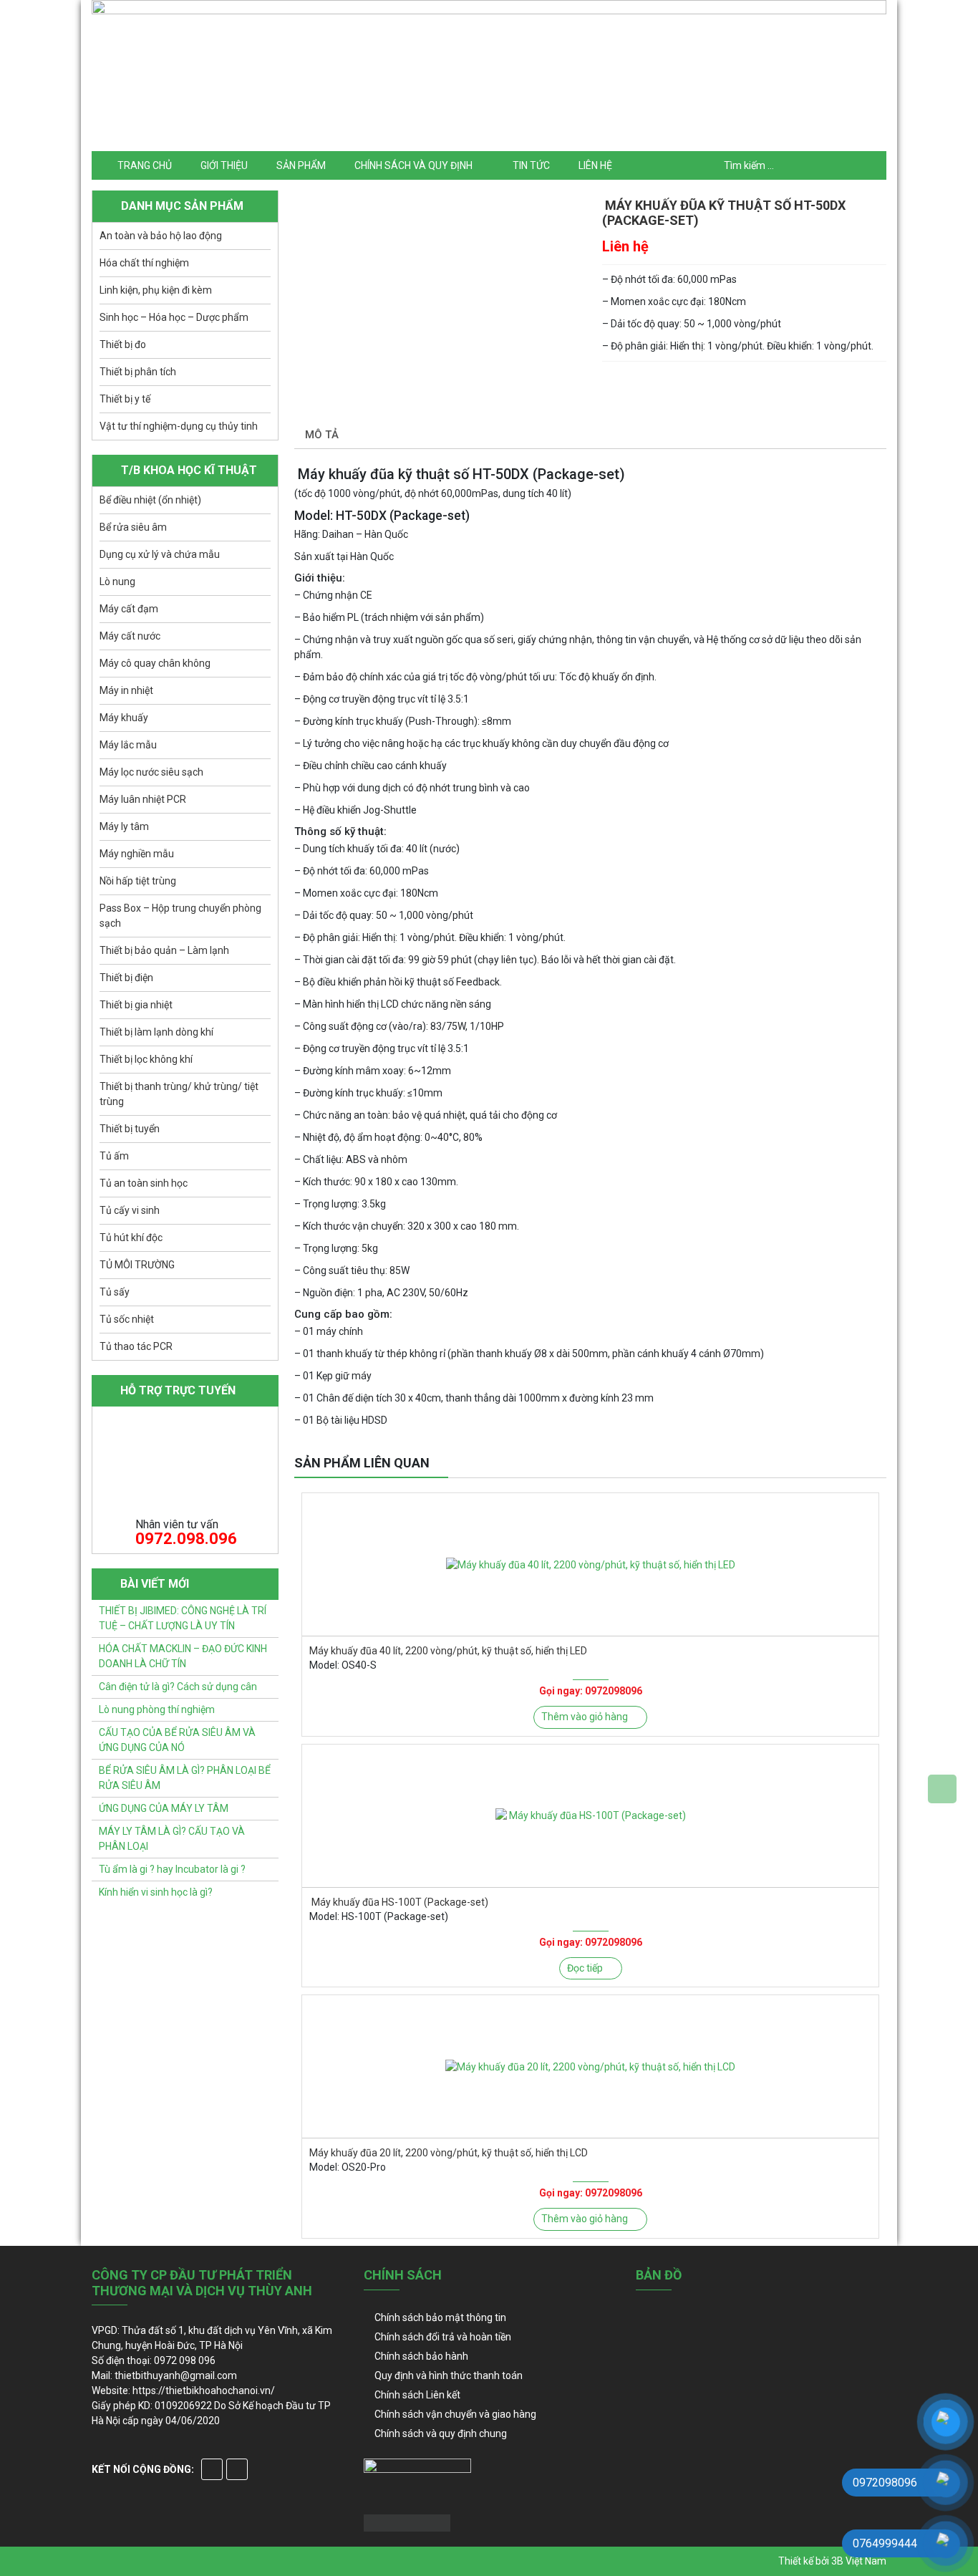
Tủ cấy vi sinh (130, 1210)
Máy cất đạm (129, 609)
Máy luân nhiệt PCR (143, 799)
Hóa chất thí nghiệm (144, 263)
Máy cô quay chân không (155, 663)
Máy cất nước (130, 636)
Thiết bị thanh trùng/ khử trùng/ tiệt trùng (179, 1094)
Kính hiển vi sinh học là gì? (156, 1892)
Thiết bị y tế (125, 399)
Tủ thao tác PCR (136, 1346)
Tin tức (531, 165)
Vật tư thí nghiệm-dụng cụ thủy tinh (179, 426)
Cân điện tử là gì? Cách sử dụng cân (178, 1687)
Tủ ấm (114, 1156)
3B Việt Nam (859, 2561)
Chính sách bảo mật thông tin (440, 2317)
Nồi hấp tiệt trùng (138, 881)
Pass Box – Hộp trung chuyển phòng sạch (180, 916)
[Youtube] (237, 2469)
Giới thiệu (224, 165)
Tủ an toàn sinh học (144, 1183)
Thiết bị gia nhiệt (136, 1005)
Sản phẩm (301, 165)
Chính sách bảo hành (421, 2356)
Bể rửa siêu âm (133, 527)
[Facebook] (212, 2469)
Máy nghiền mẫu (137, 854)
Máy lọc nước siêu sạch (151, 772)
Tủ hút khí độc (131, 1238)
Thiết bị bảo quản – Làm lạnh (164, 950)
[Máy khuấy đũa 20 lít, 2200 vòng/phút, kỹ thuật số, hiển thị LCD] (590, 2066)
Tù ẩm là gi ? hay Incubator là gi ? (172, 1869)
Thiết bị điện (126, 978)
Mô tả (322, 435)
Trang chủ (145, 165)
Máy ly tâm (124, 826)
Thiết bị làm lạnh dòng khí (156, 1032)
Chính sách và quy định (413, 165)
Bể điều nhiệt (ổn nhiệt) (150, 500)
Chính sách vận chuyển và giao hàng (455, 2414)
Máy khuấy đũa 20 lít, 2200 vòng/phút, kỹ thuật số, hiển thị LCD (449, 2153)
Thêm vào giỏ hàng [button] (585, 1717)
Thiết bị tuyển (130, 1129)
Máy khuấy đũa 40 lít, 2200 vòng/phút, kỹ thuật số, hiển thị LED (448, 1651)
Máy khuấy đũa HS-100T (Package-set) (399, 1902)
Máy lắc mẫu (128, 745)
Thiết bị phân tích (138, 372)
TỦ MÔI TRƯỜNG (137, 1265)
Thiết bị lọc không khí (146, 1059)
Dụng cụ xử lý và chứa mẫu (160, 554)
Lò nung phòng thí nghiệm (157, 1709)
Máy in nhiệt (126, 690)
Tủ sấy (115, 1292)
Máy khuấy (124, 718)
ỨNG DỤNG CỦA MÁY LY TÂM (164, 1808)
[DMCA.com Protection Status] (407, 2522)
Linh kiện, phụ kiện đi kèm (156, 290)
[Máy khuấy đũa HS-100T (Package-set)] (590, 1816)
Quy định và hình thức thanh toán (449, 2375)
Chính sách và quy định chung (441, 2433)
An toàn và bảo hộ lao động (161, 236)
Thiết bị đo (123, 344)
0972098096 (614, 1691)
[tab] (322, 436)
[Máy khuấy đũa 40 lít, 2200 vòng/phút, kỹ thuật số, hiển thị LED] (590, 1564)
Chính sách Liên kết (417, 2395)
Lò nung (117, 582)
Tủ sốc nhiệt (127, 1319)
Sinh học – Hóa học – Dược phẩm (174, 317)
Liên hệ (595, 165)
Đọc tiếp (585, 1968)
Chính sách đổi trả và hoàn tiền (443, 2337)
